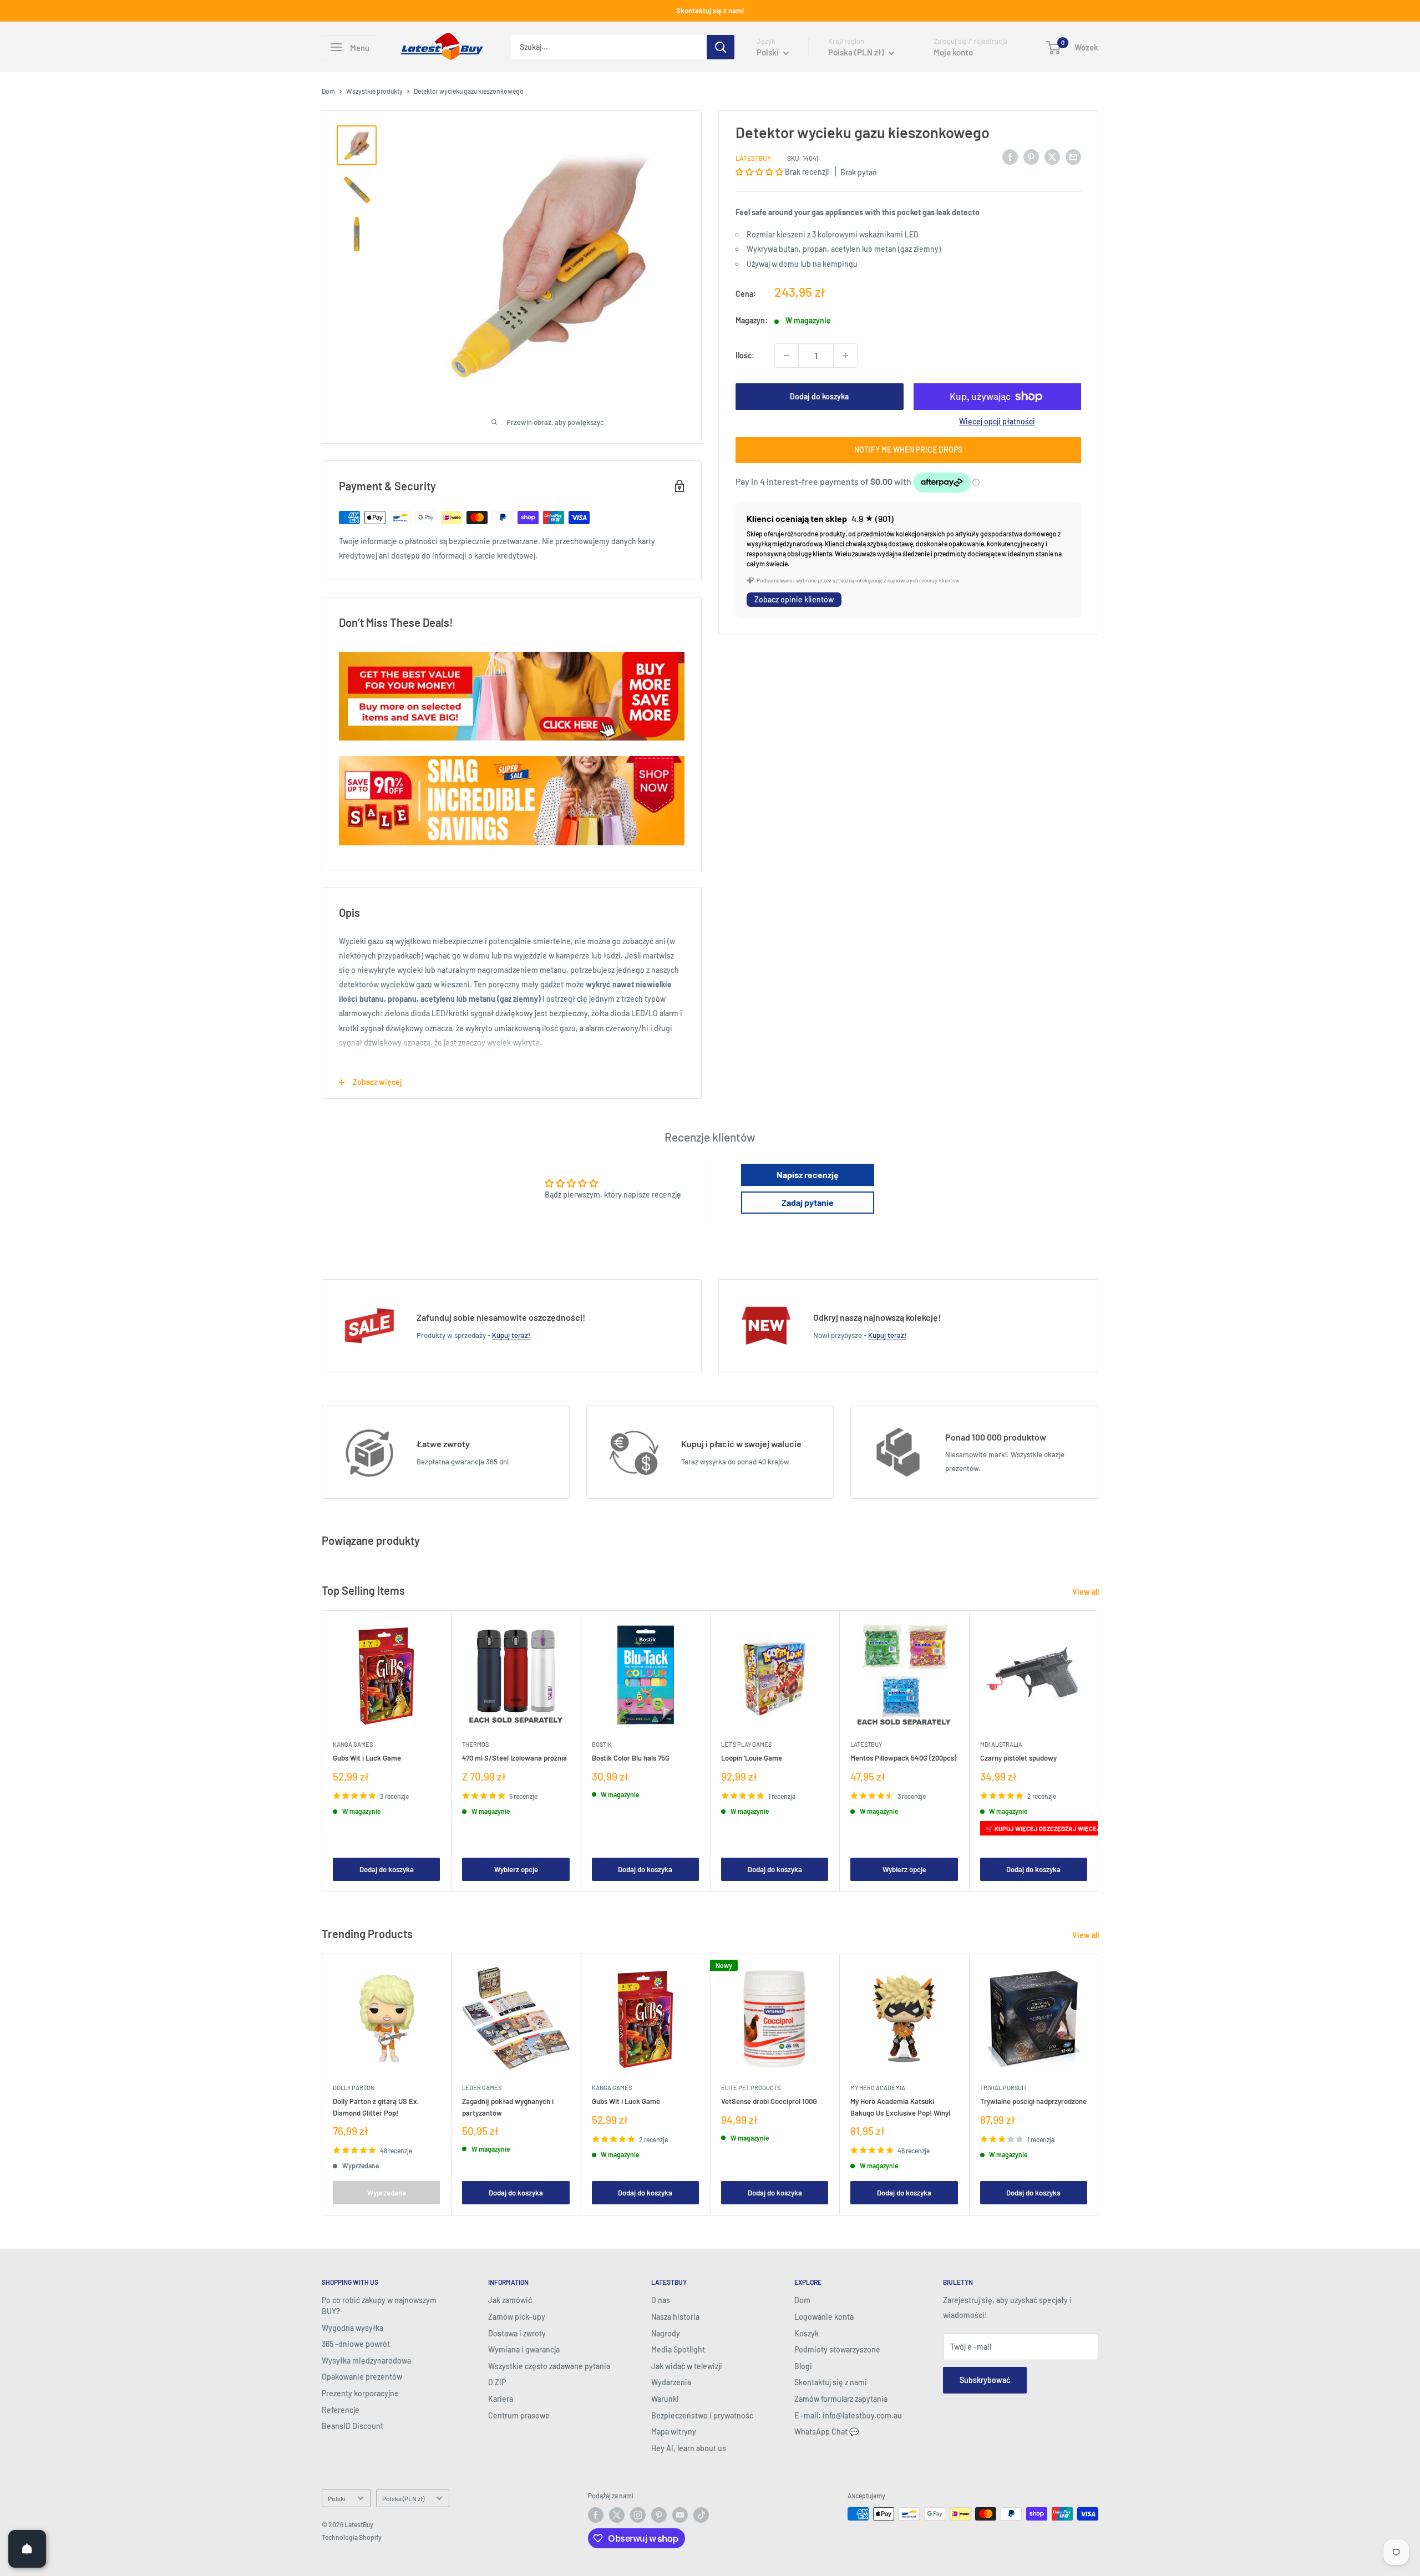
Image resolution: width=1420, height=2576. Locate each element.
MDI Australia (1001, 1745)
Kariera (501, 2399)
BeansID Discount (353, 2426)
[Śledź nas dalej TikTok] (701, 2515)
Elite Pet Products (751, 2088)
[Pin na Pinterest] (1031, 156)
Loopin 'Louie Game (752, 1758)
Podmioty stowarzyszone (837, 2349)
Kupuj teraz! (511, 1335)
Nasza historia (675, 2317)
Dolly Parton (354, 2088)
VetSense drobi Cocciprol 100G (769, 2102)
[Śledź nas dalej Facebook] (596, 2515)
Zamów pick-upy (517, 2317)
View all (1086, 1592)
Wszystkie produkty (374, 91)
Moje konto (953, 52)
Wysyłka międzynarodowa (366, 2361)
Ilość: (745, 355)
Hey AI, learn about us (689, 2448)
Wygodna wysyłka (353, 2328)
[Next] (1099, 1751)
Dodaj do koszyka (819, 396)
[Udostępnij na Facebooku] (1010, 156)
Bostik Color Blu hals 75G (631, 1758)
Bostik (602, 1745)
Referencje (341, 2410)
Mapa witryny (674, 2432)
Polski (337, 2498)
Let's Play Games (746, 1745)
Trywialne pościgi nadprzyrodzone (1033, 2102)
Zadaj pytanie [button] (808, 1202)
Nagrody (666, 2333)
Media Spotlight (678, 2349)
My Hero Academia (878, 2088)
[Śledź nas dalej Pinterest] (659, 2515)
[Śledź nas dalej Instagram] (638, 2515)
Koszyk (807, 2333)
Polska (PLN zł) (403, 2498)
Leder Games (482, 2088)
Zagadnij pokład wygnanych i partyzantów (508, 2107)
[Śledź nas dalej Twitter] (617, 2515)
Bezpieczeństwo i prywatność (702, 2415)
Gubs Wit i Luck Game (367, 1758)
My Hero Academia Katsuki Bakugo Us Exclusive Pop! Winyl (900, 2107)
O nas (661, 2300)
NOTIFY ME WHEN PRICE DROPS (908, 450)
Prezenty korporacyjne (360, 2393)
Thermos (475, 1745)
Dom (328, 91)
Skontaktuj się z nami (710, 11)
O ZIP (497, 2382)
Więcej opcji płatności (997, 421)
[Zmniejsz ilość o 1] (787, 356)
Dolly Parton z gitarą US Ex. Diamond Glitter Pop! (376, 2107)
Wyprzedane (387, 2193)
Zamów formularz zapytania (841, 2399)
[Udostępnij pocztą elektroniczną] (1073, 156)
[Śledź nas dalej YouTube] (680, 2515)
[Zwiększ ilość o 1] (845, 356)
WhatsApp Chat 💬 (826, 2432)
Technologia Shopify (352, 2537)
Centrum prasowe (519, 2415)
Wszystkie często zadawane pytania (549, 2366)
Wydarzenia (671, 2382)
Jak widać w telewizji (687, 2366)
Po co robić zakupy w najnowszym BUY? (379, 2306)
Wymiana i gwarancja (524, 2349)
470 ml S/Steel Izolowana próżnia (514, 1758)
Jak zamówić (510, 2300)
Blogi (803, 2366)
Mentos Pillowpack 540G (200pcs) (903, 1758)
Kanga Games (353, 1745)
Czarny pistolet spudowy (1018, 1758)
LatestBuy (753, 158)
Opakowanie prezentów (362, 2377)
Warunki (665, 2399)
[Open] (27, 2549)
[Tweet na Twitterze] (1052, 156)
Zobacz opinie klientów (794, 599)
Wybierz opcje (516, 1869)
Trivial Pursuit (1003, 2088)
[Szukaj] (721, 47)
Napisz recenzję (808, 1175)
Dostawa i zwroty (517, 2333)
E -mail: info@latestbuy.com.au (848, 2415)
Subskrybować (985, 2380)
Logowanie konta (824, 2317)
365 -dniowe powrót (356, 2344)
